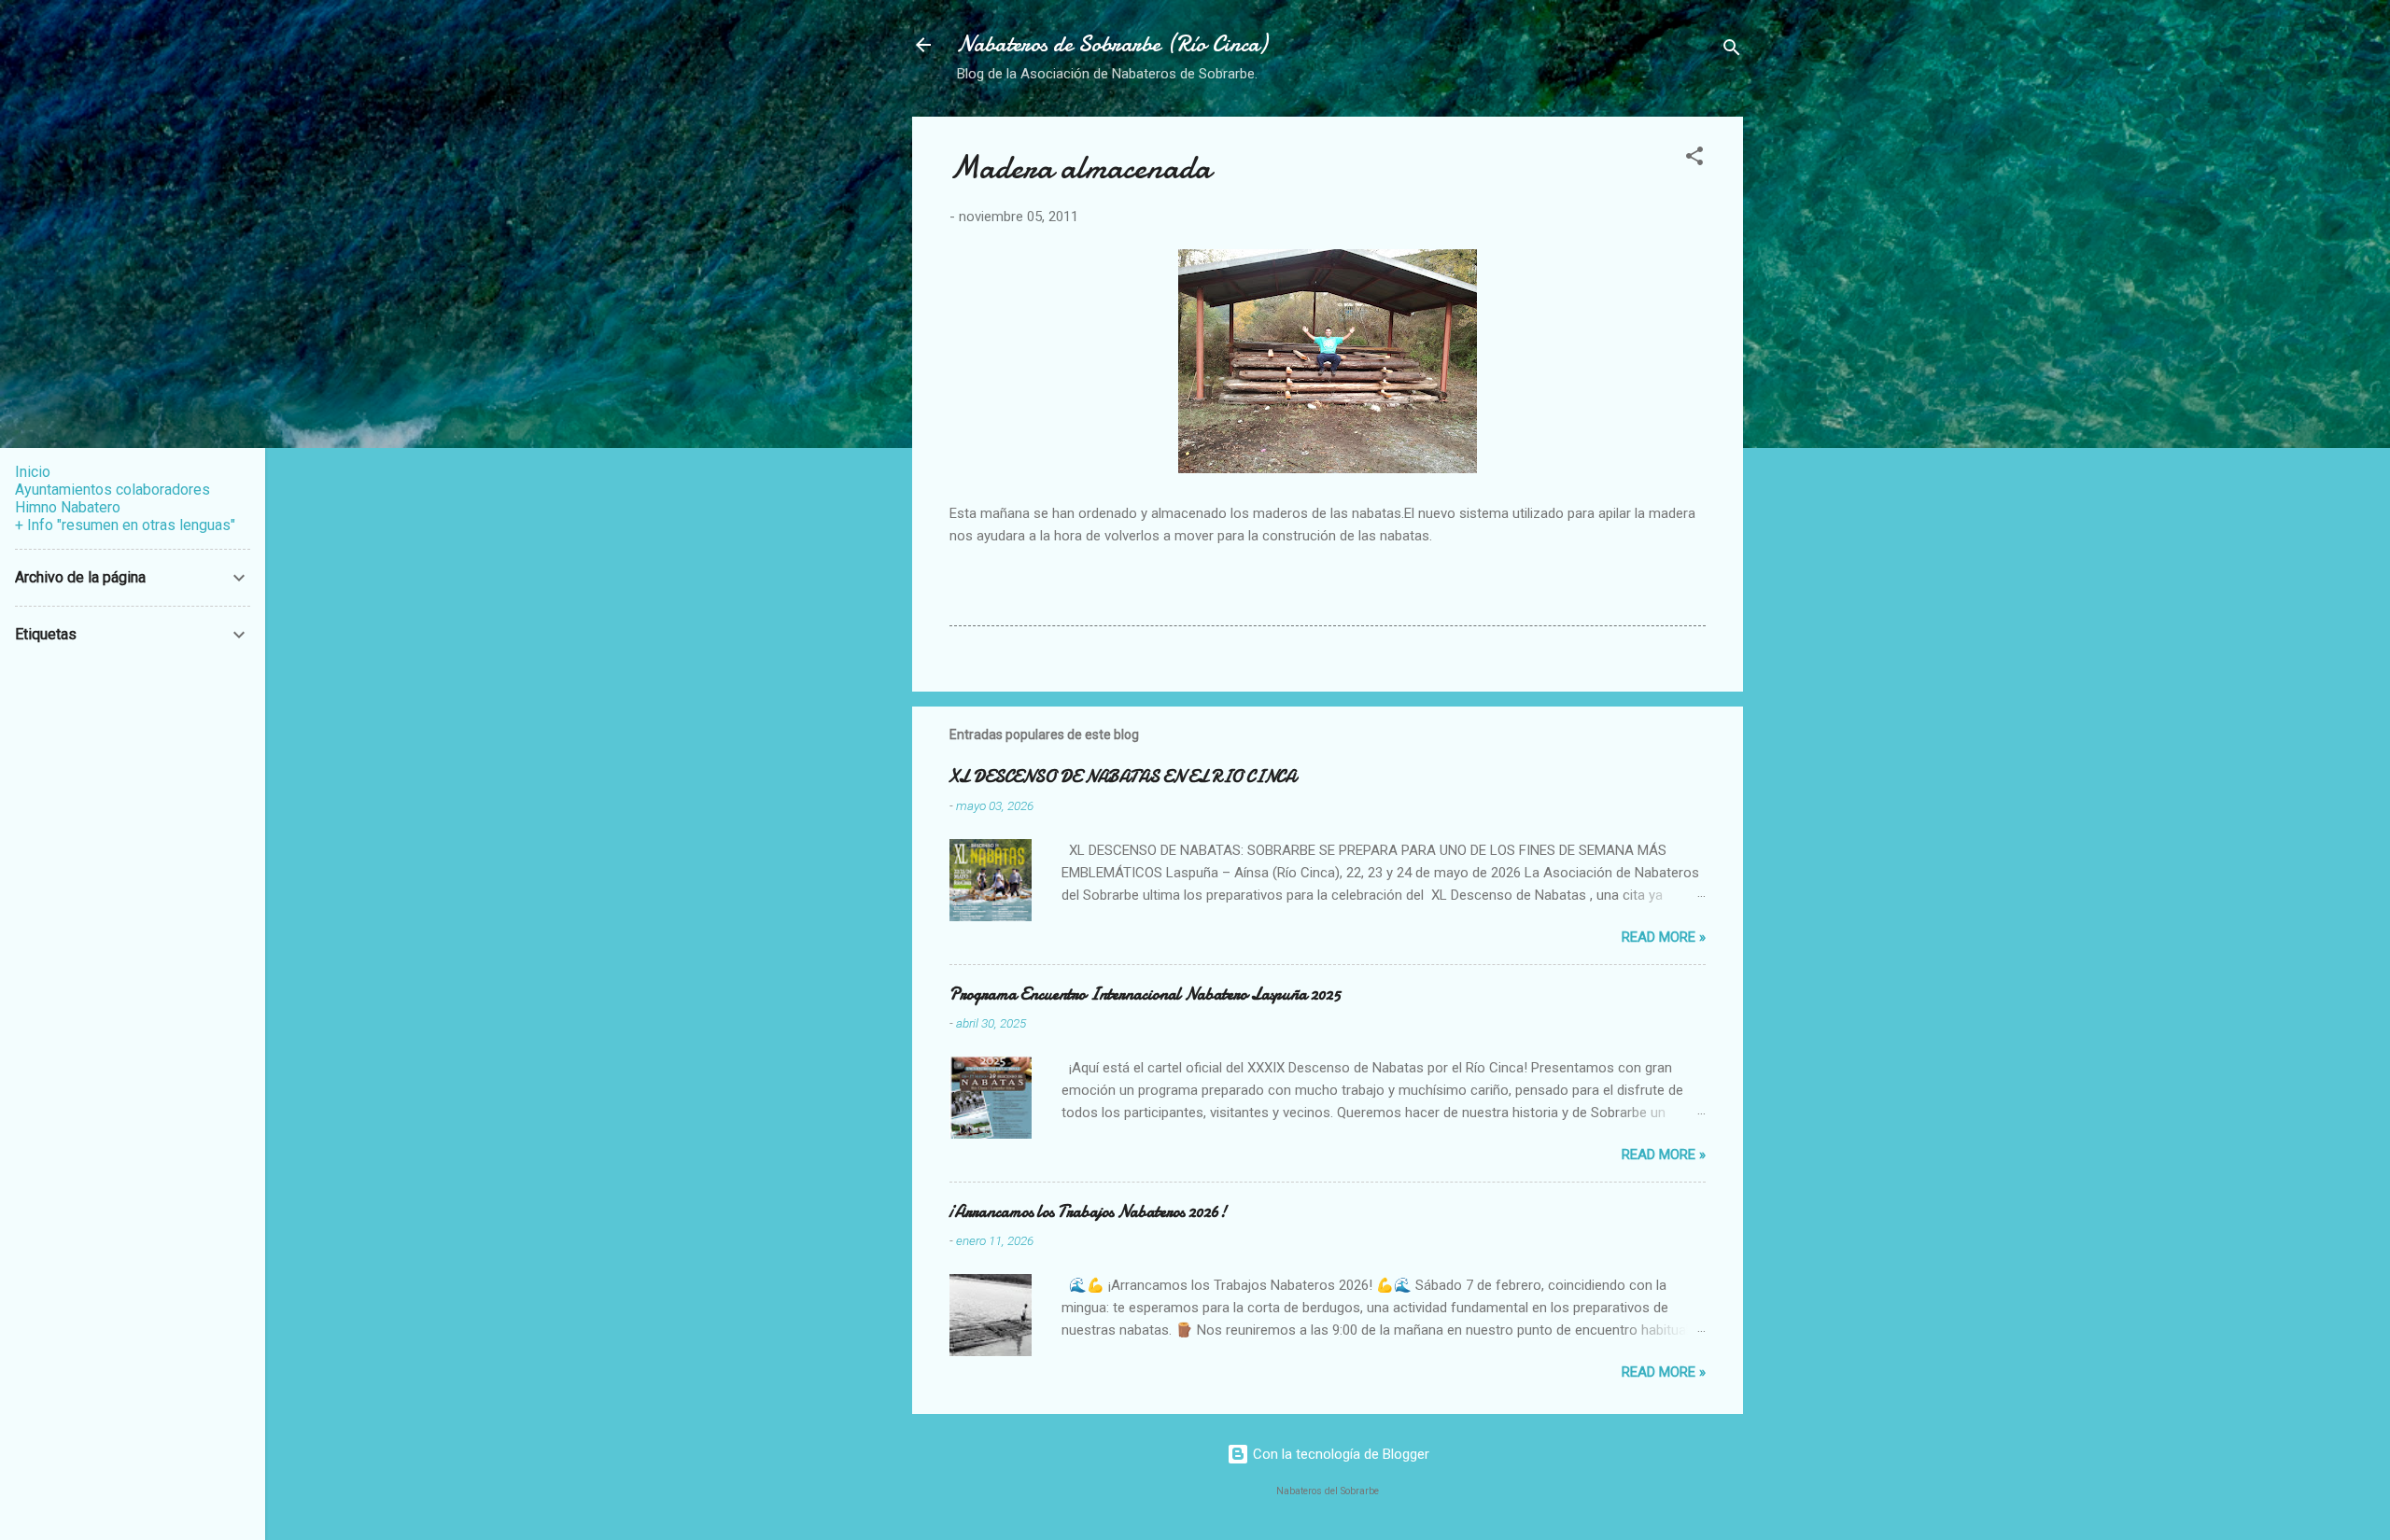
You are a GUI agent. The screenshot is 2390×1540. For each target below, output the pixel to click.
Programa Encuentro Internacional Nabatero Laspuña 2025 (1145, 994)
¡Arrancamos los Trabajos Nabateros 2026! (1088, 1212)
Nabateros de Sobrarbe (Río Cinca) (1112, 44)
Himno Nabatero (68, 507)
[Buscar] (1732, 51)
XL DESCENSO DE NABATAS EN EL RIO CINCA (1123, 777)
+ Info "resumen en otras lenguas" (125, 525)
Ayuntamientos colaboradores (112, 490)
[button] (1694, 159)
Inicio (33, 472)
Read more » (1664, 937)
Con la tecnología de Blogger (1339, 1454)
